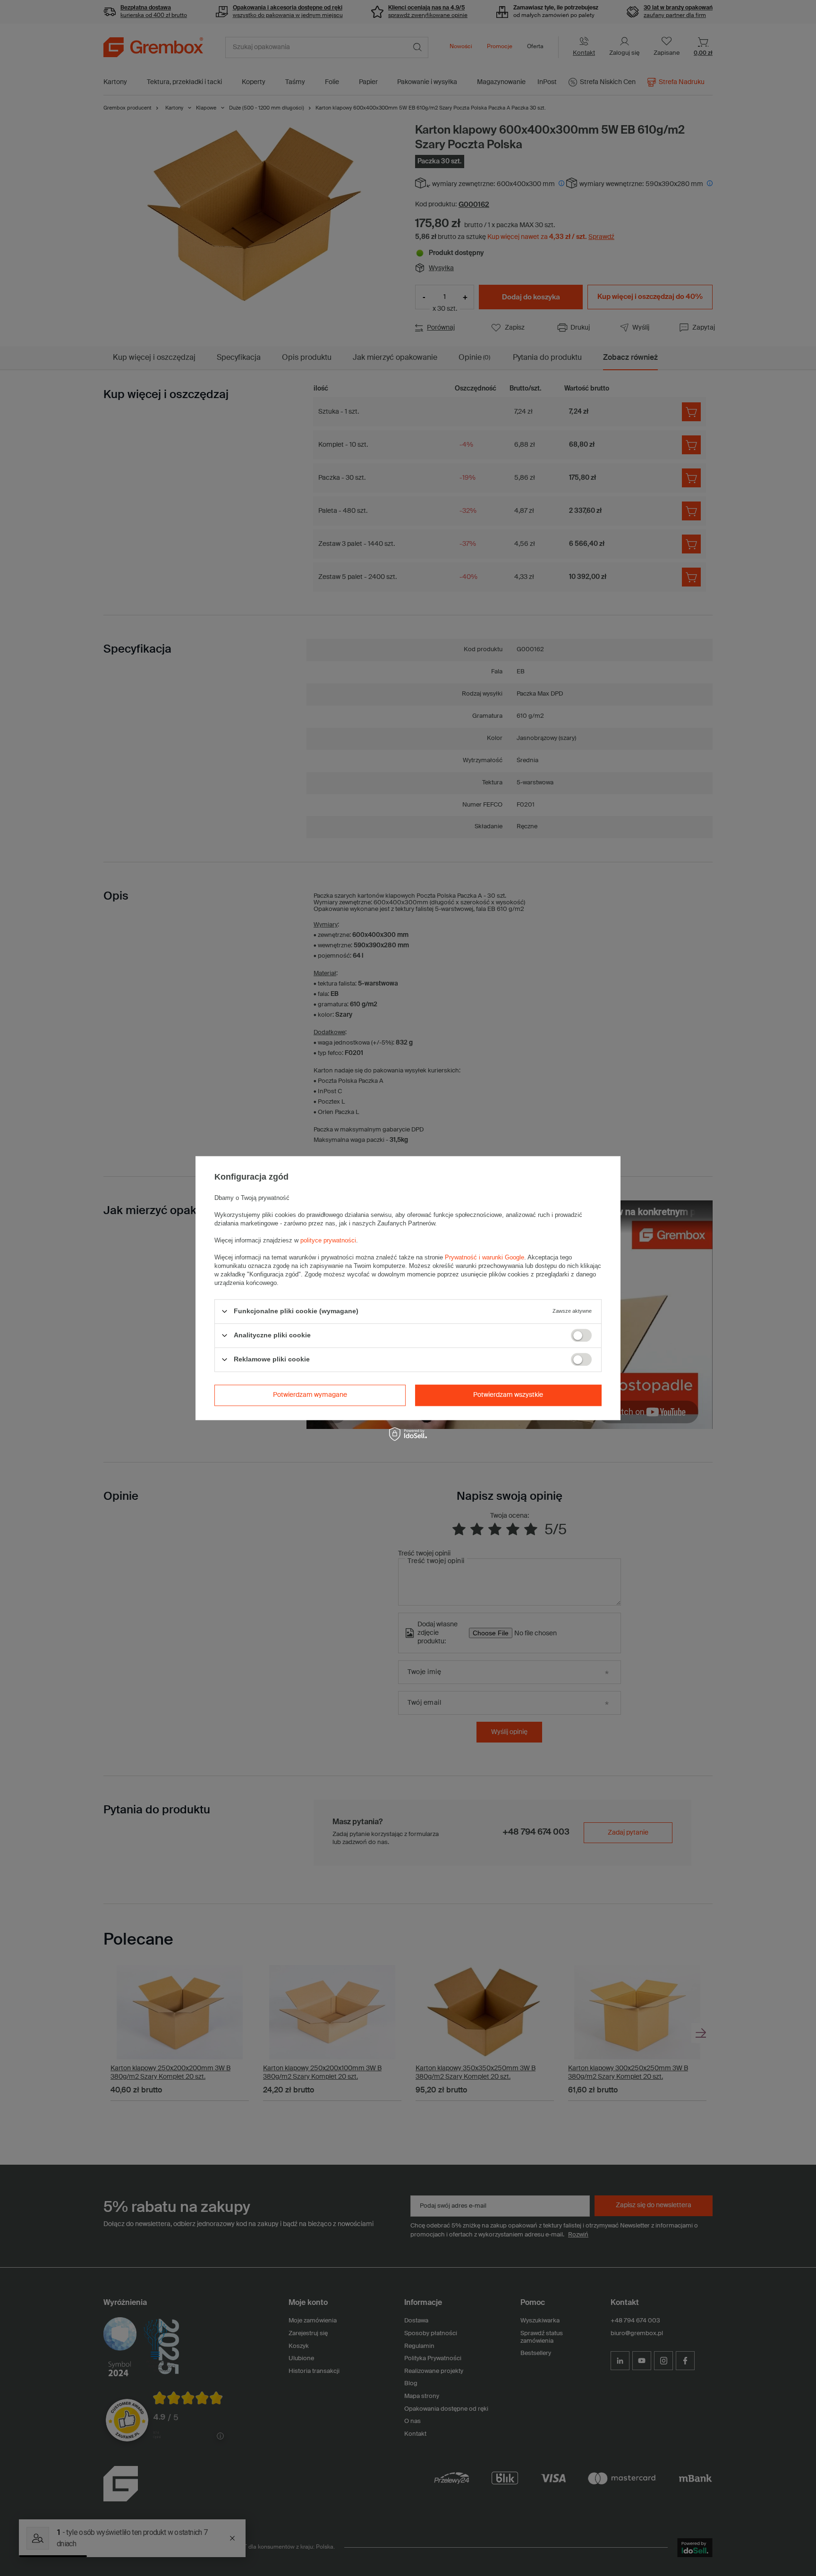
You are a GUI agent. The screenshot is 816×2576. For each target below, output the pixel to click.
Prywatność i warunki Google (484, 1257)
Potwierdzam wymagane (310, 1395)
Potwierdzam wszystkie (508, 1395)
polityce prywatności (328, 1240)
